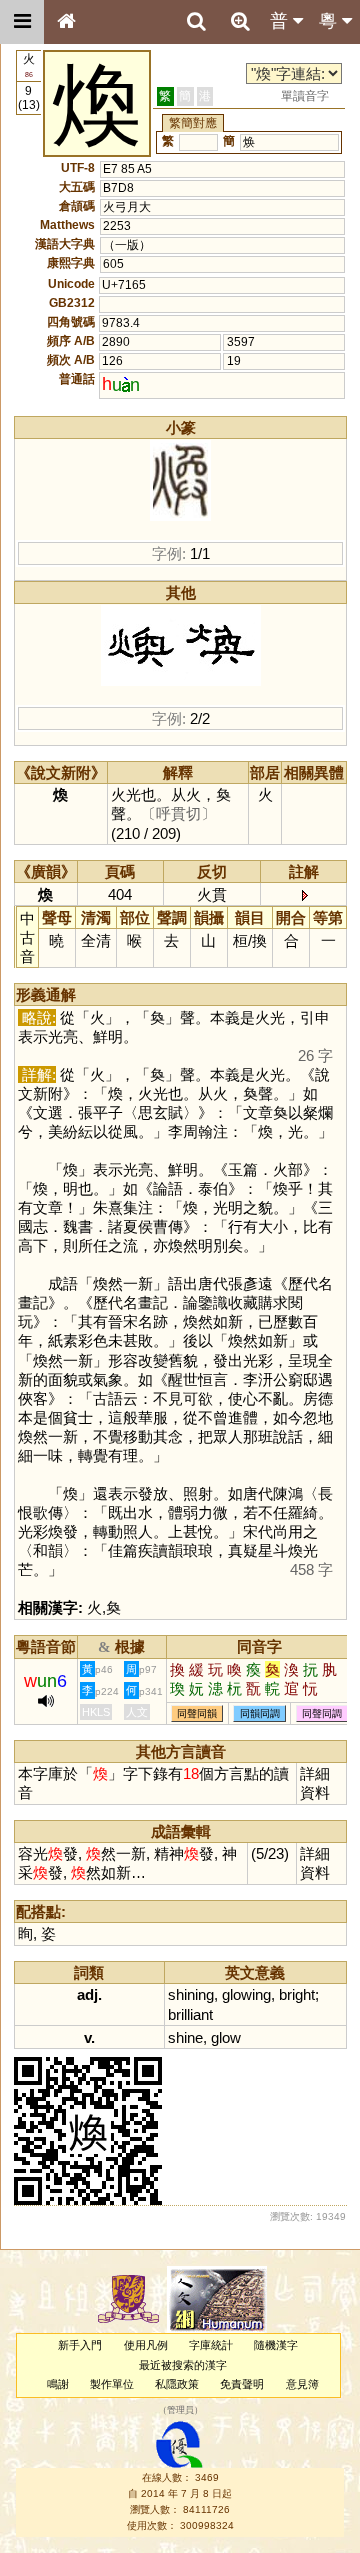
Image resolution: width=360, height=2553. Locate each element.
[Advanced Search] (240, 21)
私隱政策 (177, 2384)
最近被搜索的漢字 (183, 2365)
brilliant (190, 2014)
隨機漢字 (276, 2345)
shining (191, 1994)
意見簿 (302, 2384)
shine (185, 2037)
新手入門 (80, 2345)
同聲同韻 (197, 1713)
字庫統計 (211, 2345)
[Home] (66, 22)
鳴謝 (58, 2384)
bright (297, 1994)
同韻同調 (260, 1713)
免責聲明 (242, 2384)
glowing (246, 1994)
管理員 (180, 2411)
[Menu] (22, 22)
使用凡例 (146, 2345)
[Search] (196, 22)
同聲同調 (322, 1713)
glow (226, 2037)
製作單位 (112, 2384)
